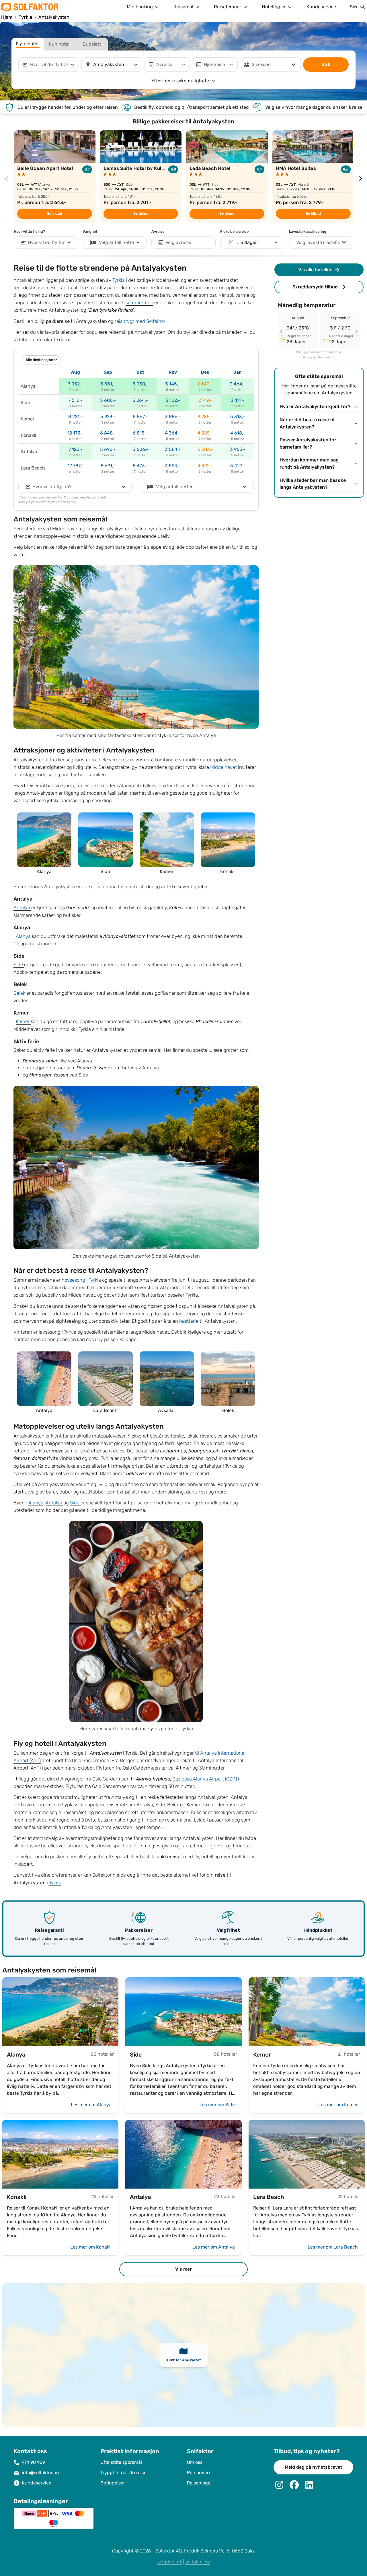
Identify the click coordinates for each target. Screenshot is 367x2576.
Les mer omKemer (338, 2105)
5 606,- (140, 449)
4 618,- (238, 433)
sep (108, 372)
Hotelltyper (274, 7)
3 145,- (173, 384)
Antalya (22, 908)
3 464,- (238, 384)
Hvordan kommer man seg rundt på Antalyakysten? (309, 464)
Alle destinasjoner (41, 360)
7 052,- (75, 384)
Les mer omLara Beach (333, 2247)
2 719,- (205, 400)
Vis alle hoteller (315, 270)
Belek (20, 993)
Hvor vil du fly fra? (29, 232)
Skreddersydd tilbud (315, 287)
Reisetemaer (228, 7)
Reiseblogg (199, 2483)
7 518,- (75, 400)
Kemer (23, 1022)
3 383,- (205, 449)
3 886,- (173, 417)
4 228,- (205, 433)
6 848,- (108, 433)
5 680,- (108, 400)
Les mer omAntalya (214, 2247)
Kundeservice (321, 7)
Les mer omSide (217, 2105)
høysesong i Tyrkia (81, 1280)
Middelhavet (223, 767)
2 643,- (205, 384)
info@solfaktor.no (40, 2473)
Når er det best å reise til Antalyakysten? (307, 423)
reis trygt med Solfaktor (140, 321)
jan (238, 372)
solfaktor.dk (170, 2562)
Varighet (90, 232)
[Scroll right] (357, 331)
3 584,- (173, 449)
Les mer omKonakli (91, 2247)
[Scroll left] (281, 331)
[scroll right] (361, 179)
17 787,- (76, 466)
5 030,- (140, 384)
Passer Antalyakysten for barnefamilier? (308, 444)
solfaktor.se (198, 2562)
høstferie (189, 1321)
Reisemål (183, 7)
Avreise (158, 232)
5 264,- (140, 400)
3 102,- (173, 400)
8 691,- (108, 466)
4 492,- (205, 466)
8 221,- (75, 417)
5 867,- (140, 417)
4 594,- (173, 466)
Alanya (24, 936)
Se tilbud (55, 214)
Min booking (140, 7)
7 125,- (76, 449)
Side (19, 965)
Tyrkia (119, 280)
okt (140, 372)
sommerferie (139, 303)
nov (173, 372)
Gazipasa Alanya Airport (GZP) (205, 1779)
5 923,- (108, 417)
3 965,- (238, 449)
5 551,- (108, 384)
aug (76, 372)
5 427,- (238, 466)
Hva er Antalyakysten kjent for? (315, 407)
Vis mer (183, 2269)
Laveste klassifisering (308, 232)
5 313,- (238, 417)
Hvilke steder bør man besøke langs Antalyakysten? (313, 484)
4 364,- (173, 433)
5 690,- (108, 449)
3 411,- (238, 400)
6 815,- (140, 433)
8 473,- (140, 466)
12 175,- (75, 433)
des (205, 372)
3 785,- (205, 417)
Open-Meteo (327, 358)
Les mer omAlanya (91, 2105)
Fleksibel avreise (234, 232)
